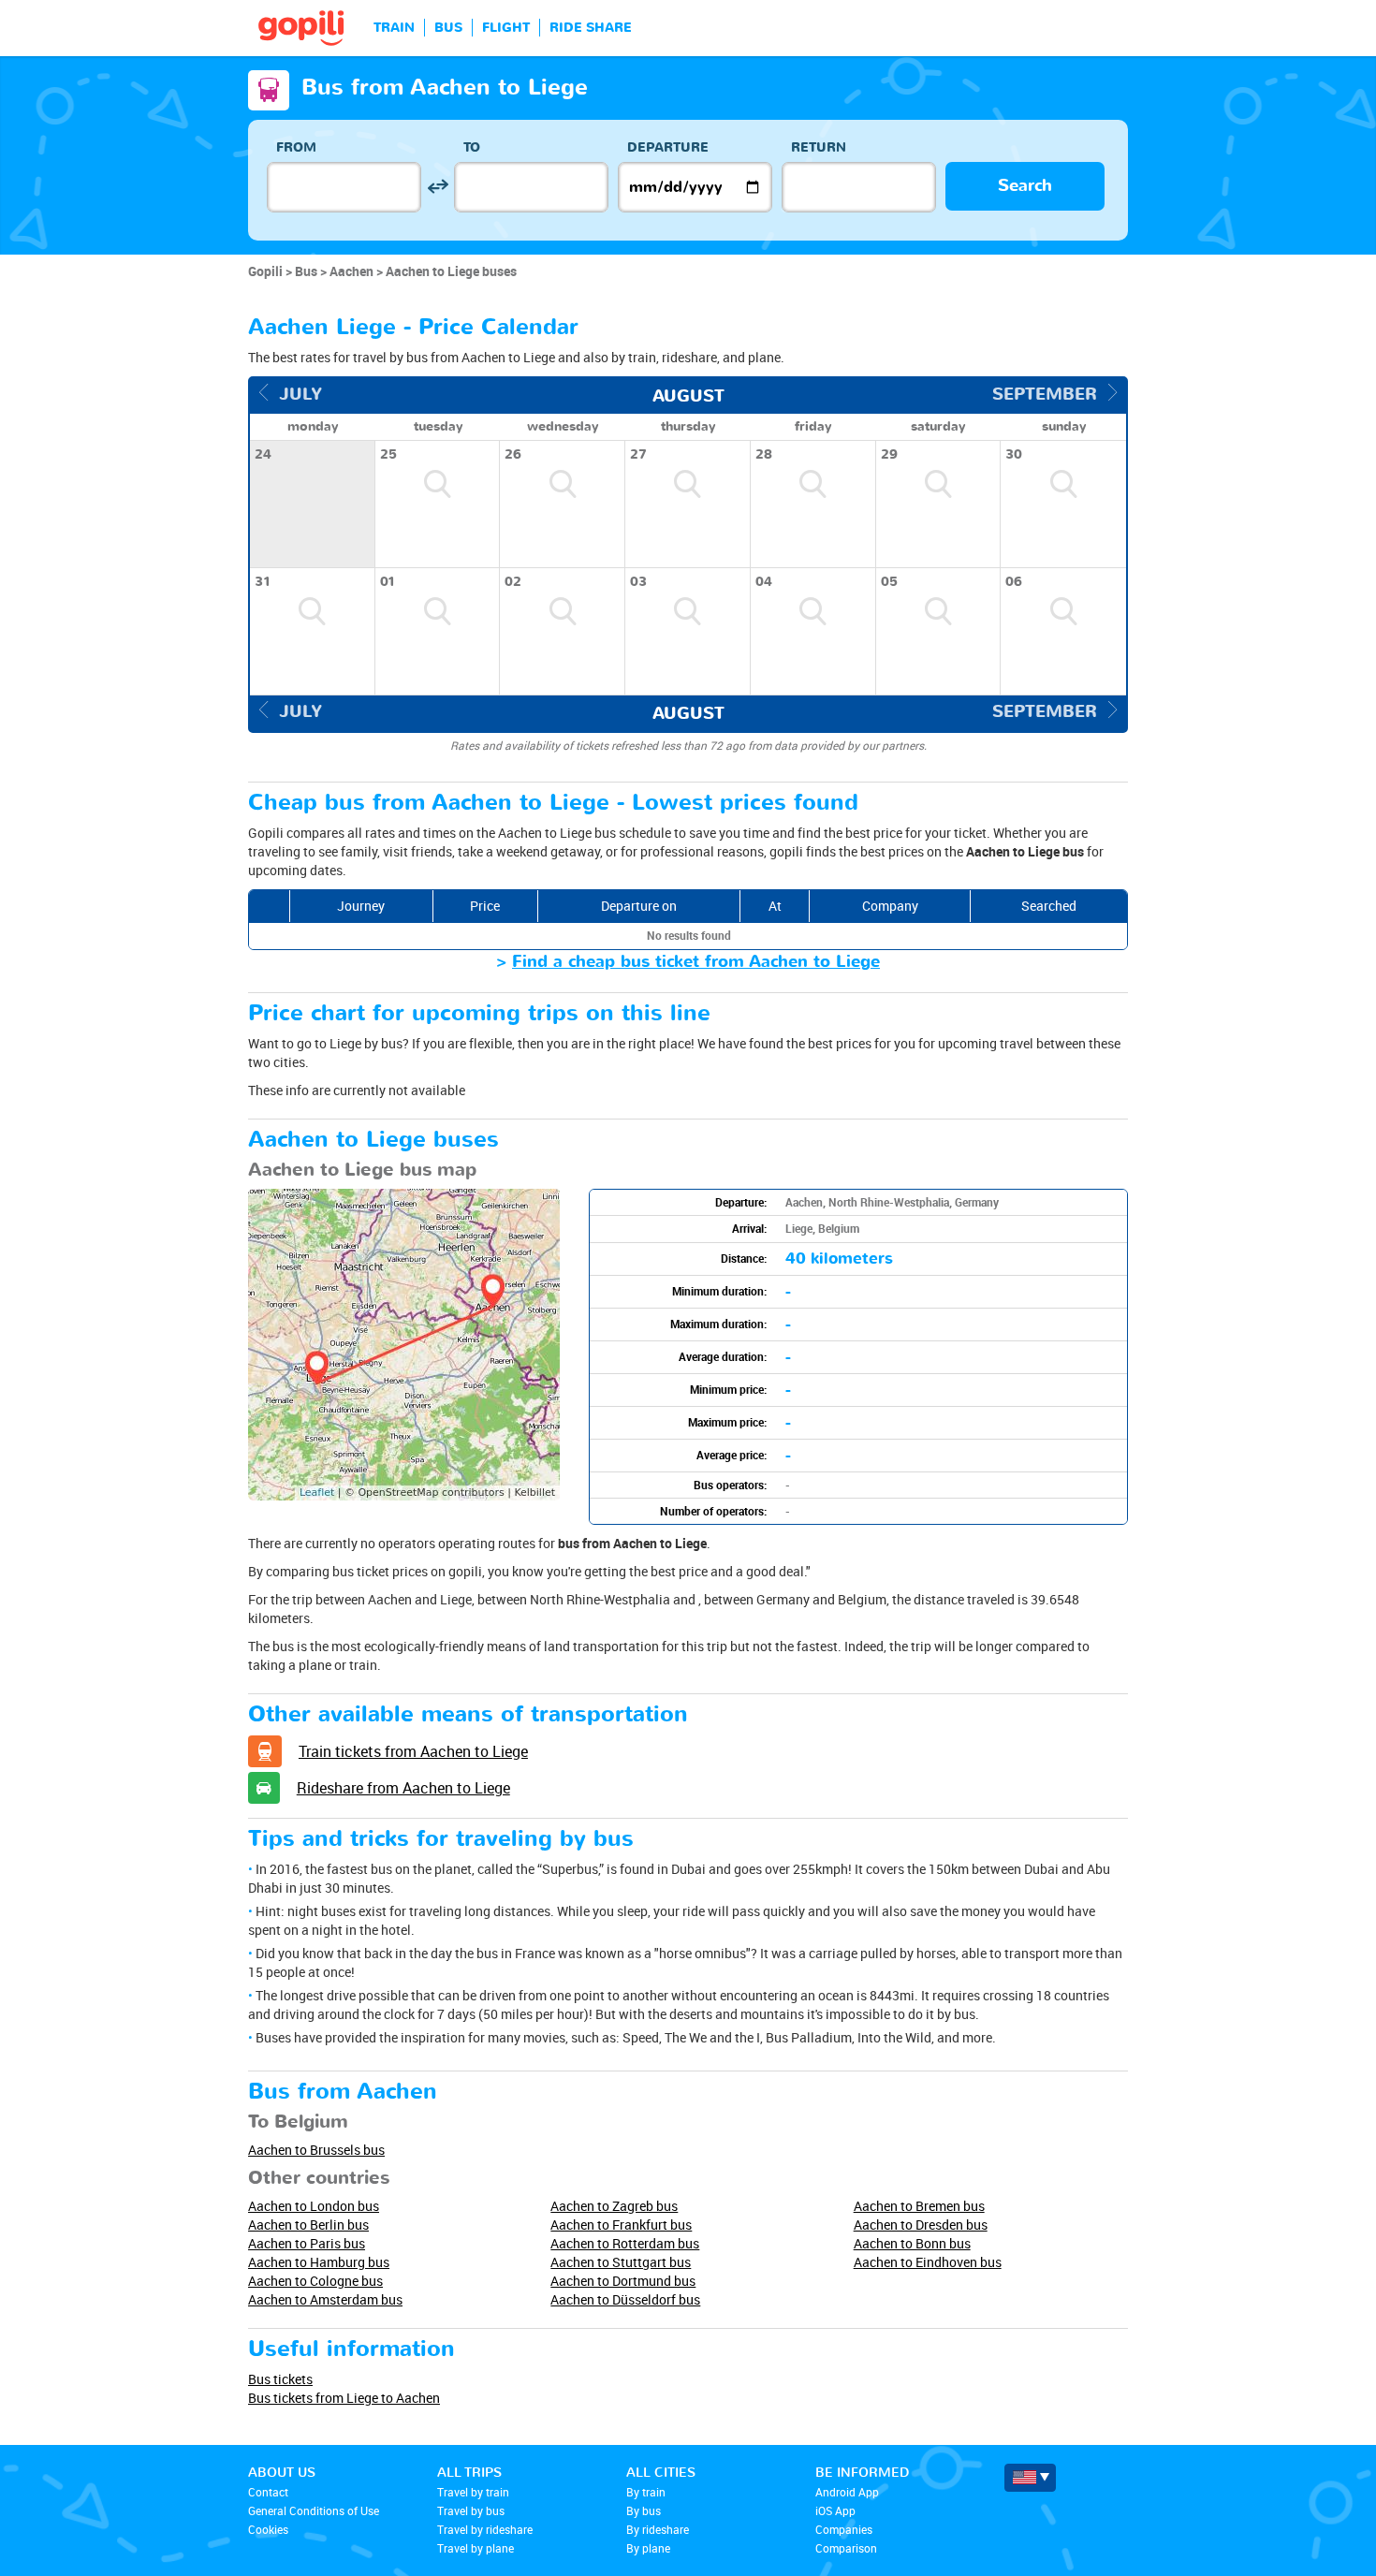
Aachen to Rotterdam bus (625, 2243)
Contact (268, 2492)
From (296, 147)
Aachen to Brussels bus (316, 2150)
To (472, 147)
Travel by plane (476, 2548)
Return (819, 147)
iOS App (835, 2510)
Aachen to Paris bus (307, 2243)
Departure (668, 147)
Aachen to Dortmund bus (623, 2281)
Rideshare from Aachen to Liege (403, 1788)
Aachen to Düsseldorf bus (625, 2299)
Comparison (846, 2548)
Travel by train (473, 2492)
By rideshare (658, 2529)
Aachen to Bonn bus (912, 2243)
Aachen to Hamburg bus (319, 2262)
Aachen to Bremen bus (919, 2206)
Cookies (268, 2529)
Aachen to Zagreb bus (614, 2206)
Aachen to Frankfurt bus (621, 2225)
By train (646, 2492)
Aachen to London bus (314, 2206)
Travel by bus (471, 2510)
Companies (844, 2529)
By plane (648, 2548)
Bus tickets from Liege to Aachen (344, 2398)
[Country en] (1030, 2478)
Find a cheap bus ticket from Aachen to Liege (696, 962)
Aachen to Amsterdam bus (325, 2299)
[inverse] (438, 187)
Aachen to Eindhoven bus (928, 2262)
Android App (847, 2492)
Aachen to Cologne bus (315, 2281)
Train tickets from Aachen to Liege (413, 1751)
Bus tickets (280, 2379)
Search (1025, 186)
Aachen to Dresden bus (921, 2225)
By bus (644, 2510)
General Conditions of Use (314, 2510)
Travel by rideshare (485, 2529)
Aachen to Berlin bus (308, 2225)
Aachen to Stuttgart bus (621, 2262)
